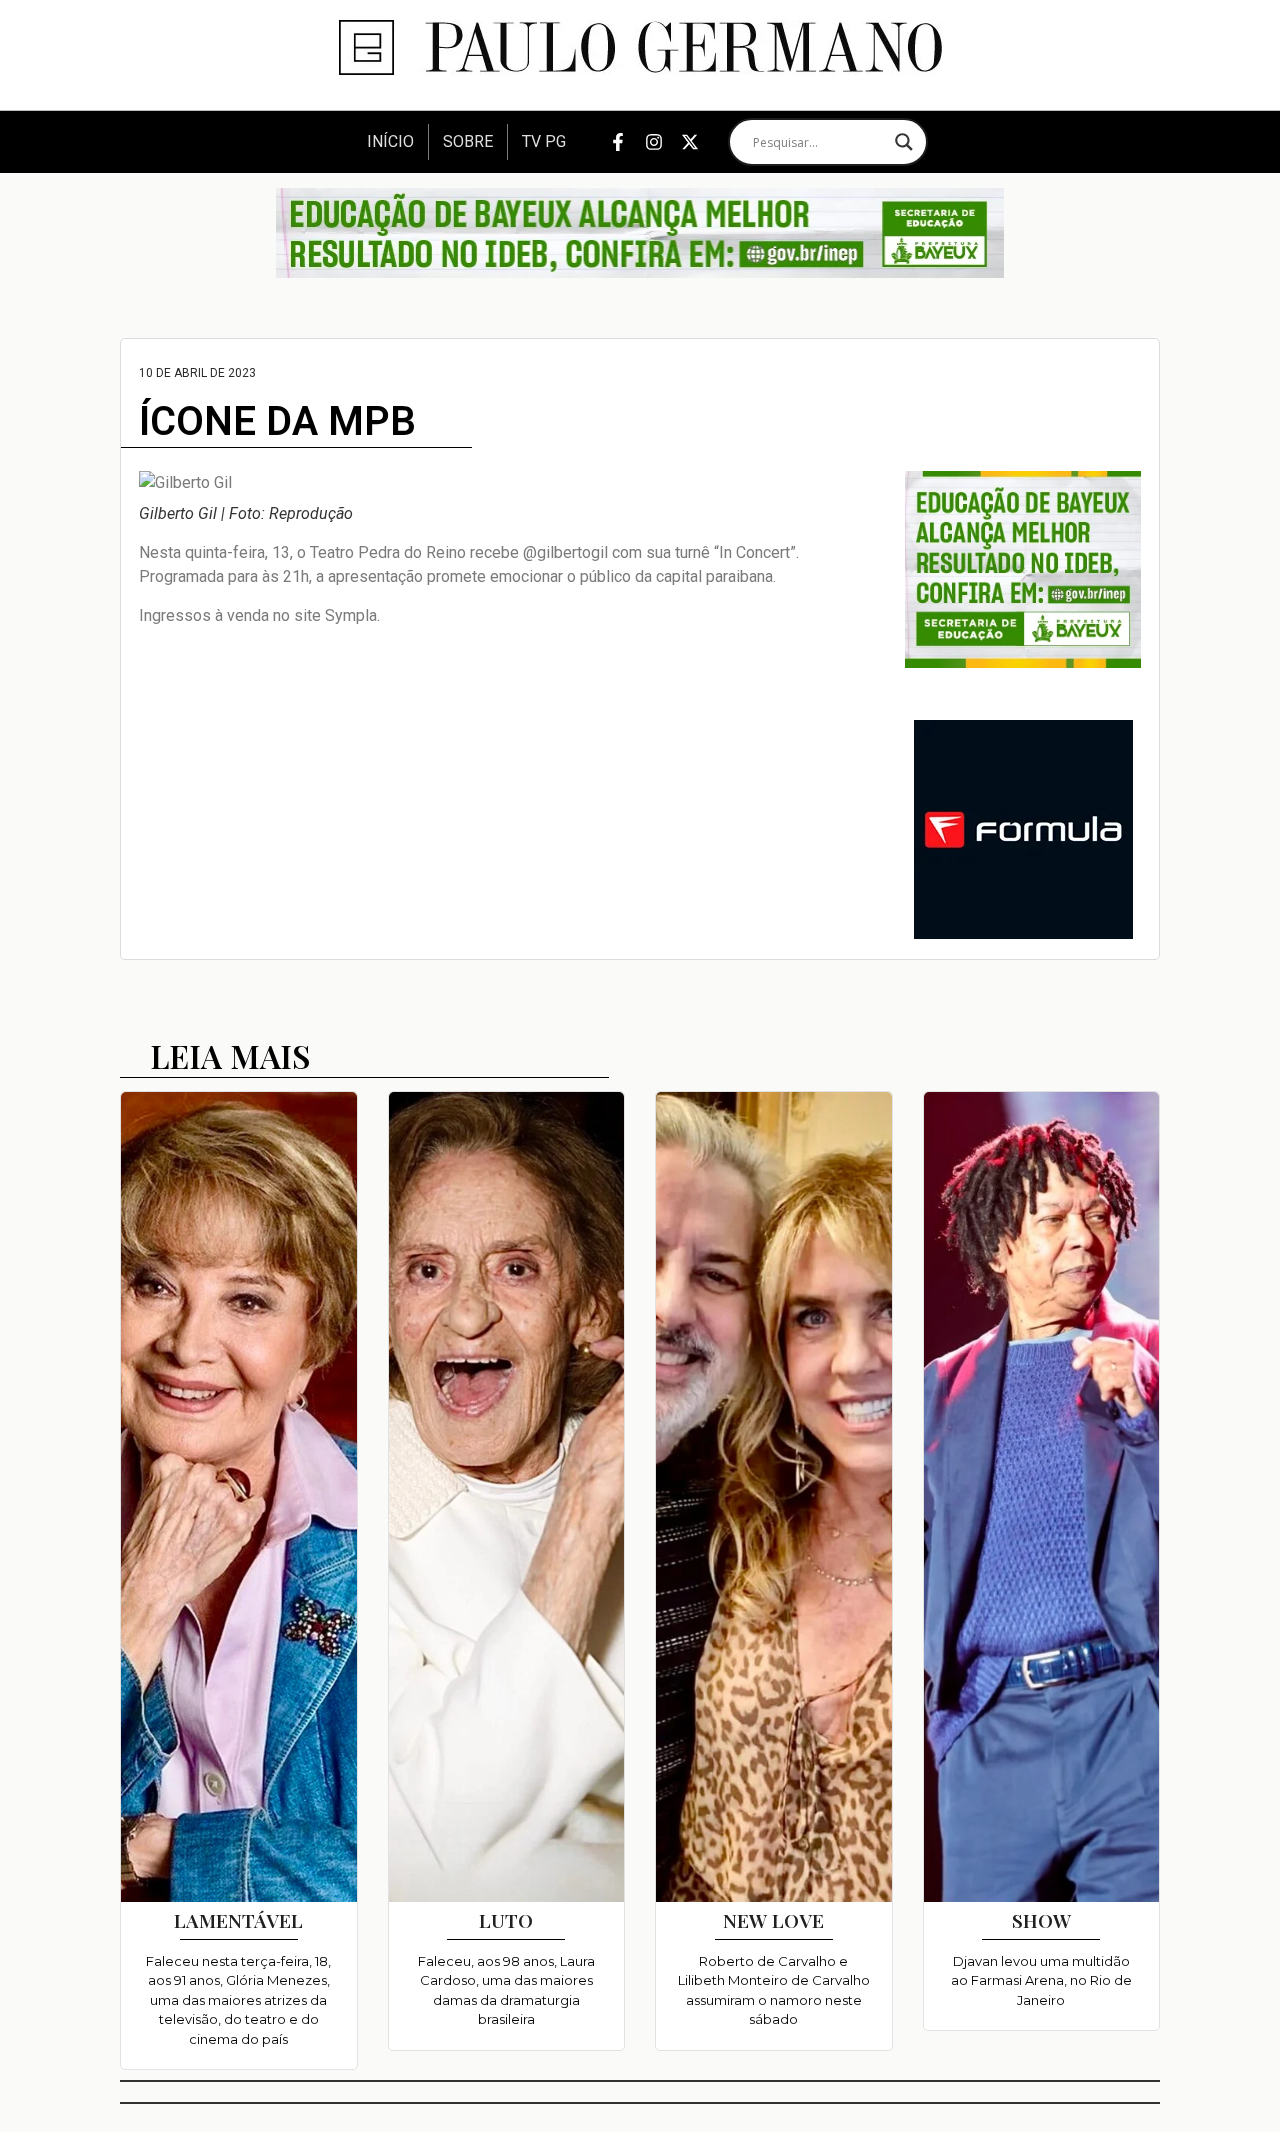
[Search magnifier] (904, 142)
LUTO (506, 1920)
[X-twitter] (690, 142)
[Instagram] (654, 142)
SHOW (1041, 1920)
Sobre (468, 141)
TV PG (544, 141)
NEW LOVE (773, 1920)
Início (390, 141)
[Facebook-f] (618, 142)
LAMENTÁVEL (238, 1920)
